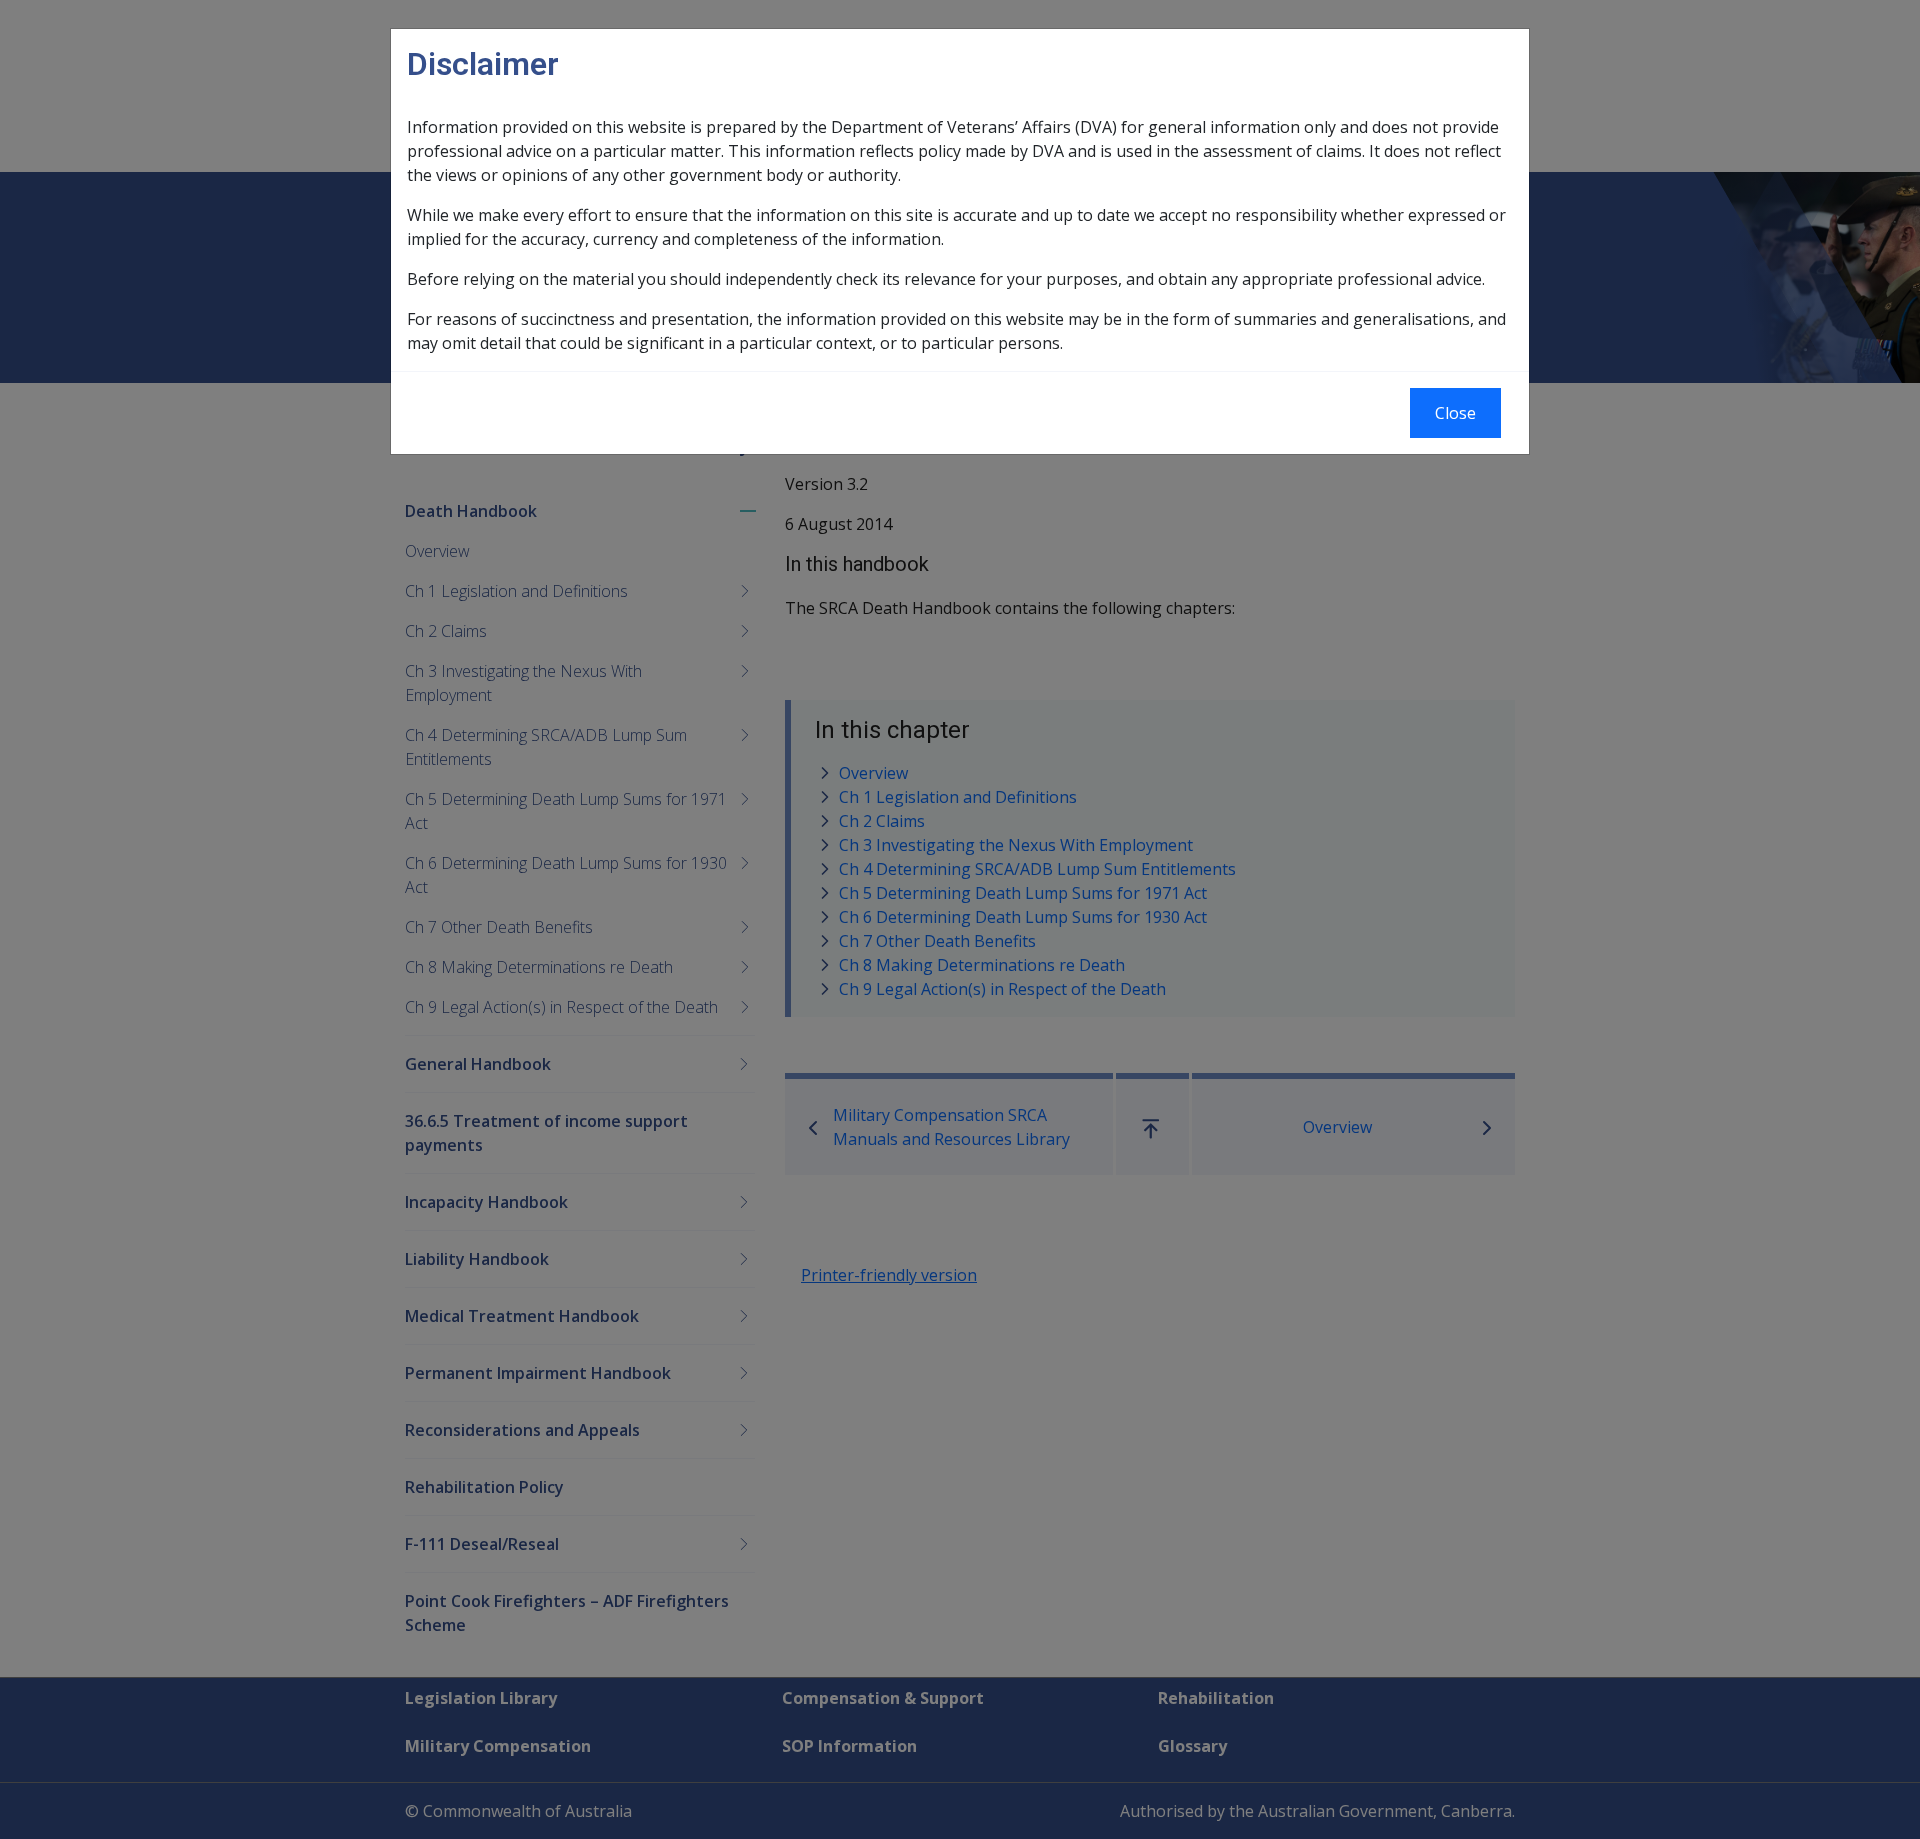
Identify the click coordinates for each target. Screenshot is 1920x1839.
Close (1455, 413)
